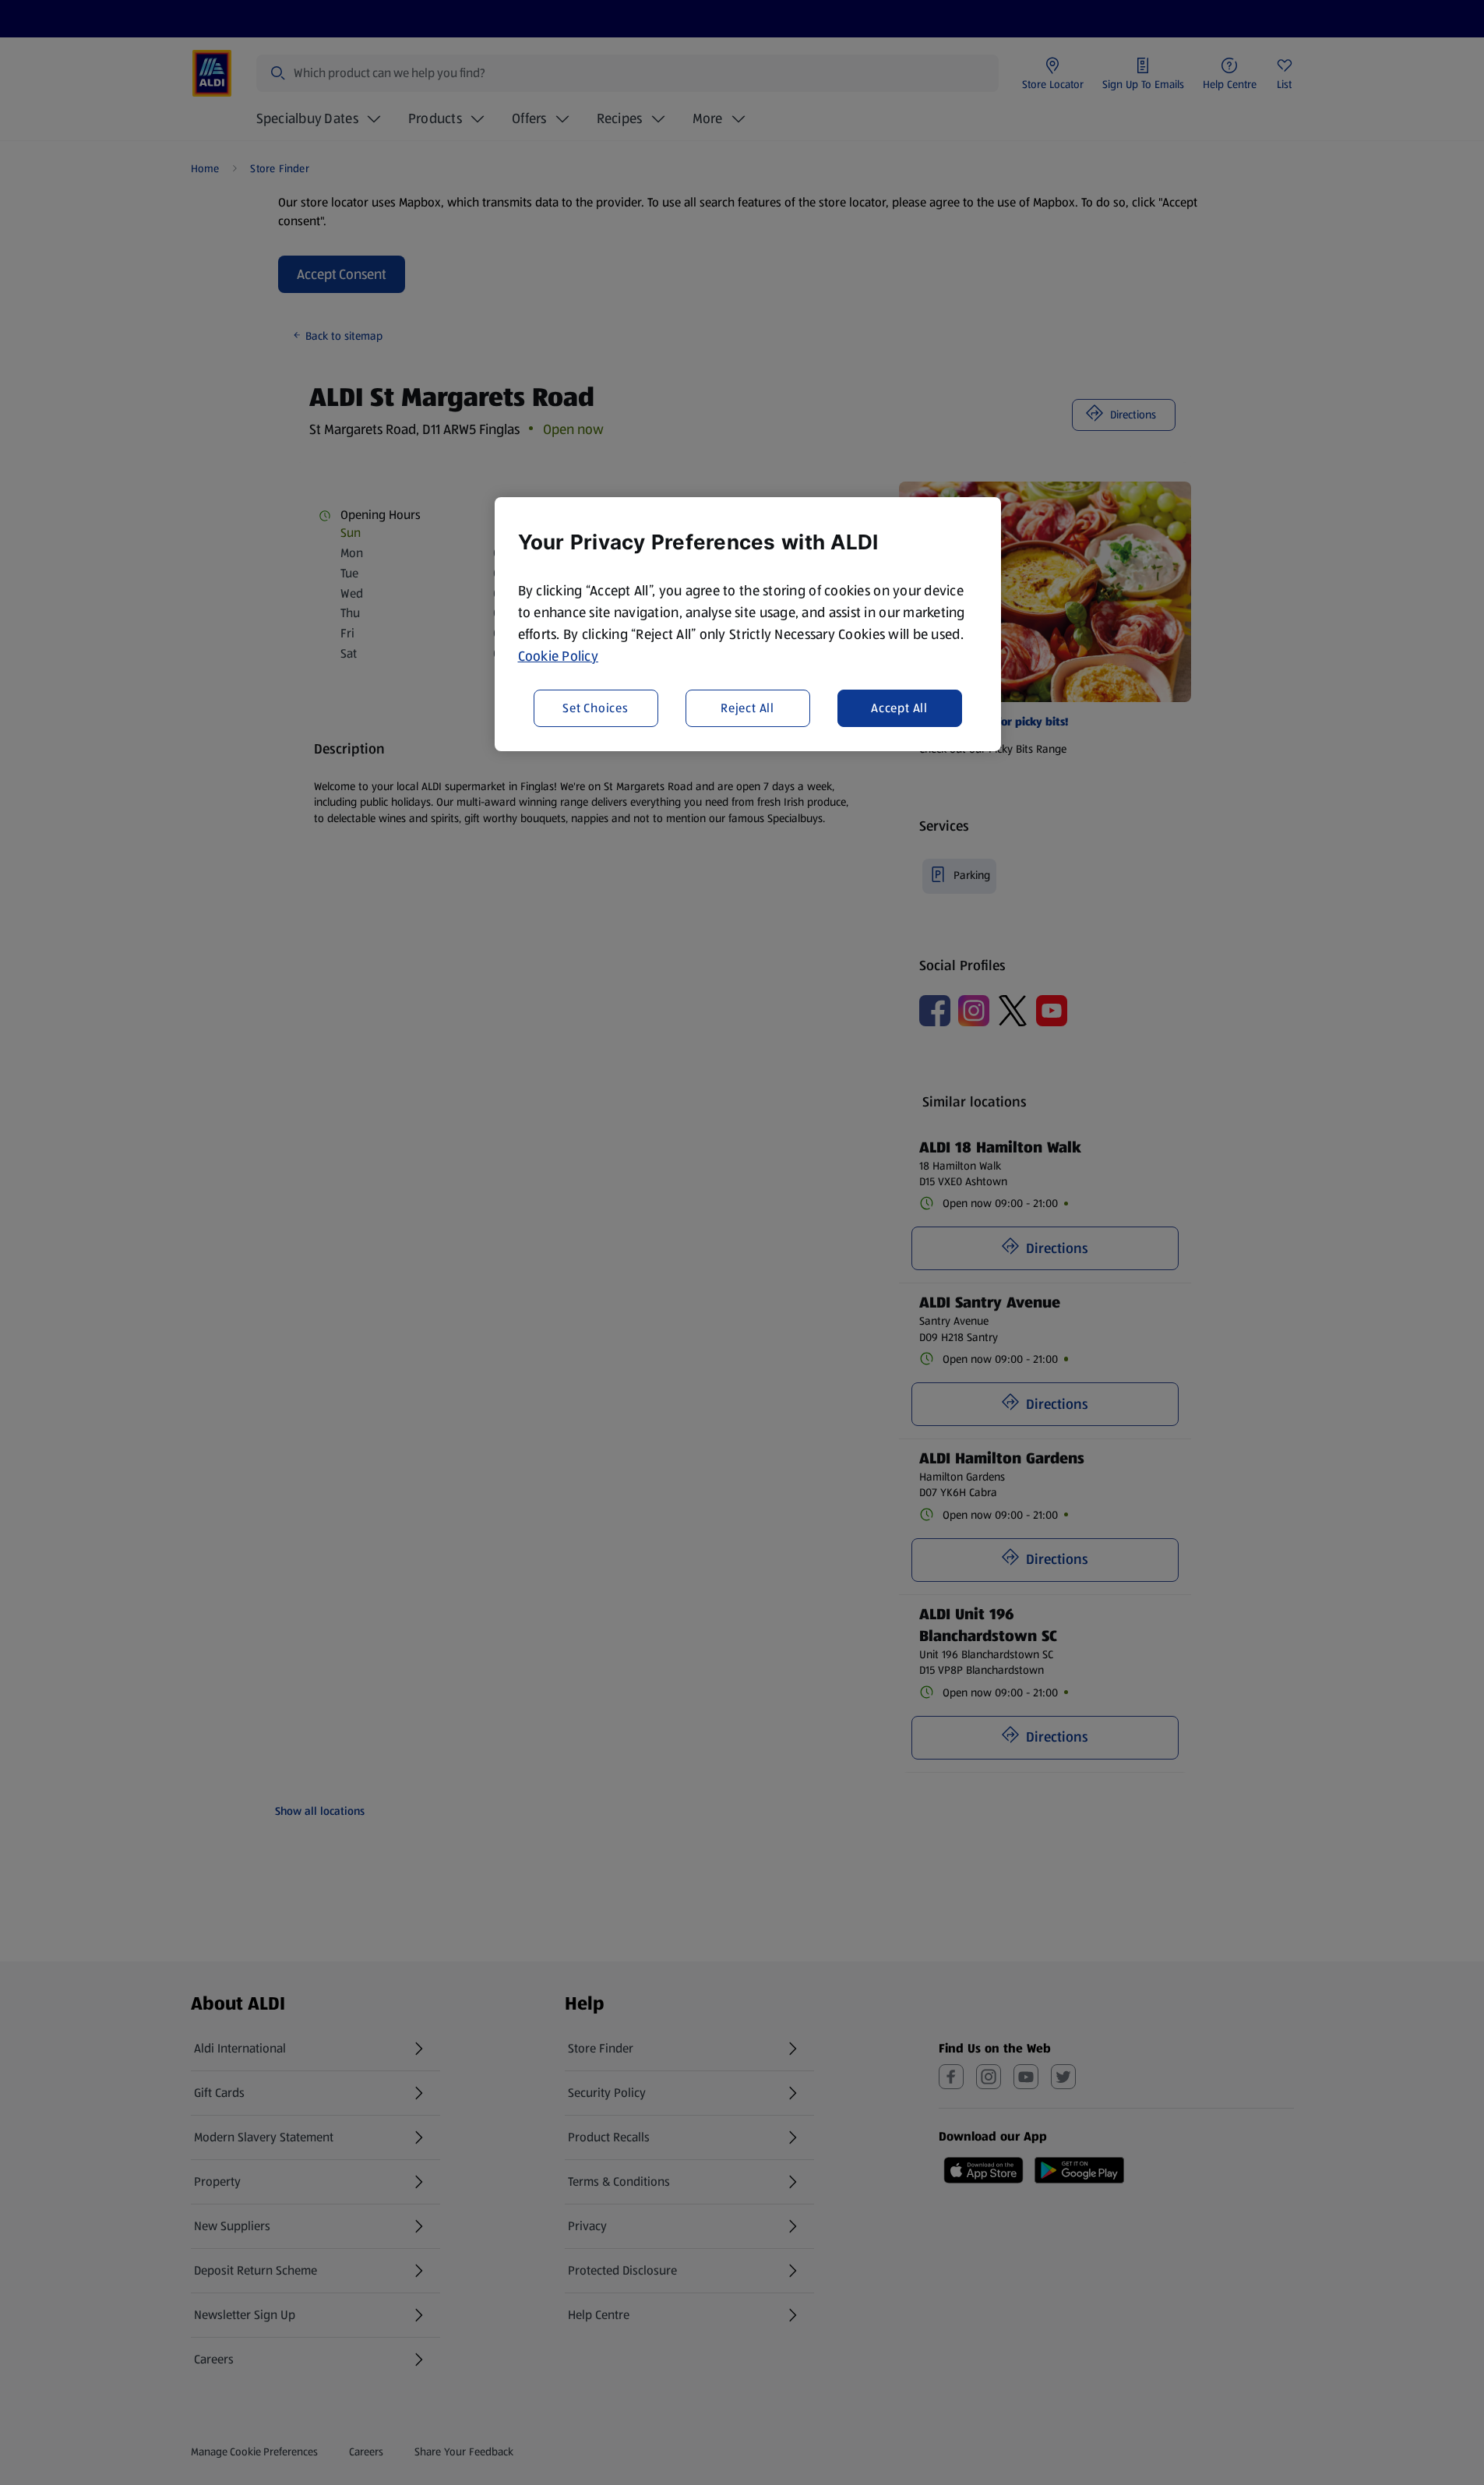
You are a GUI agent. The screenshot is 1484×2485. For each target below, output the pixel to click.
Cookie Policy (559, 656)
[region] (748, 624)
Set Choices (596, 707)
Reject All (747, 707)
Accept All (899, 707)
